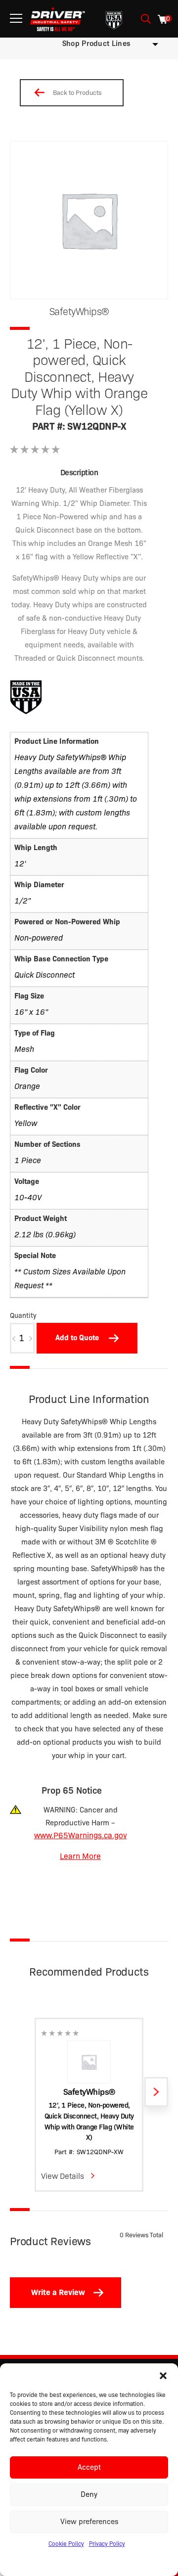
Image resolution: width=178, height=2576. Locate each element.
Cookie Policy (66, 2544)
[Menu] (16, 19)
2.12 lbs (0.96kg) (45, 1235)
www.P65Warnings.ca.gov (81, 1835)
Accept (89, 2467)
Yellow (26, 1123)
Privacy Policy (107, 2544)
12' (20, 864)
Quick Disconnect (44, 975)
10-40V (28, 1198)
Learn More (80, 1856)
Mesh (24, 1049)
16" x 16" (31, 1012)
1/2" (22, 901)
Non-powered (39, 938)
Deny (89, 2494)
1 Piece (28, 1160)
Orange (27, 1086)
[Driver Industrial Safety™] (58, 19)
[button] (163, 2376)
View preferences (89, 2522)
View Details (63, 2176)
